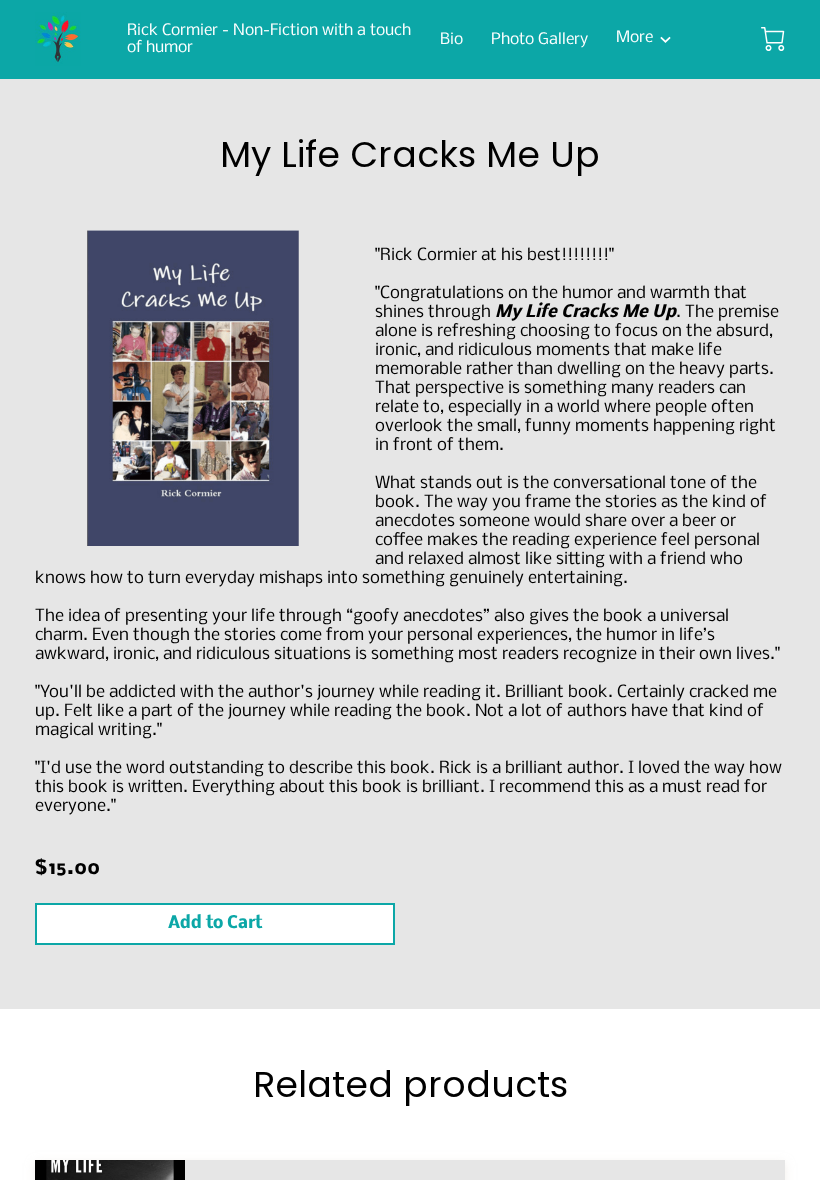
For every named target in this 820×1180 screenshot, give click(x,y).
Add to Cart (215, 923)
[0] (773, 39)
